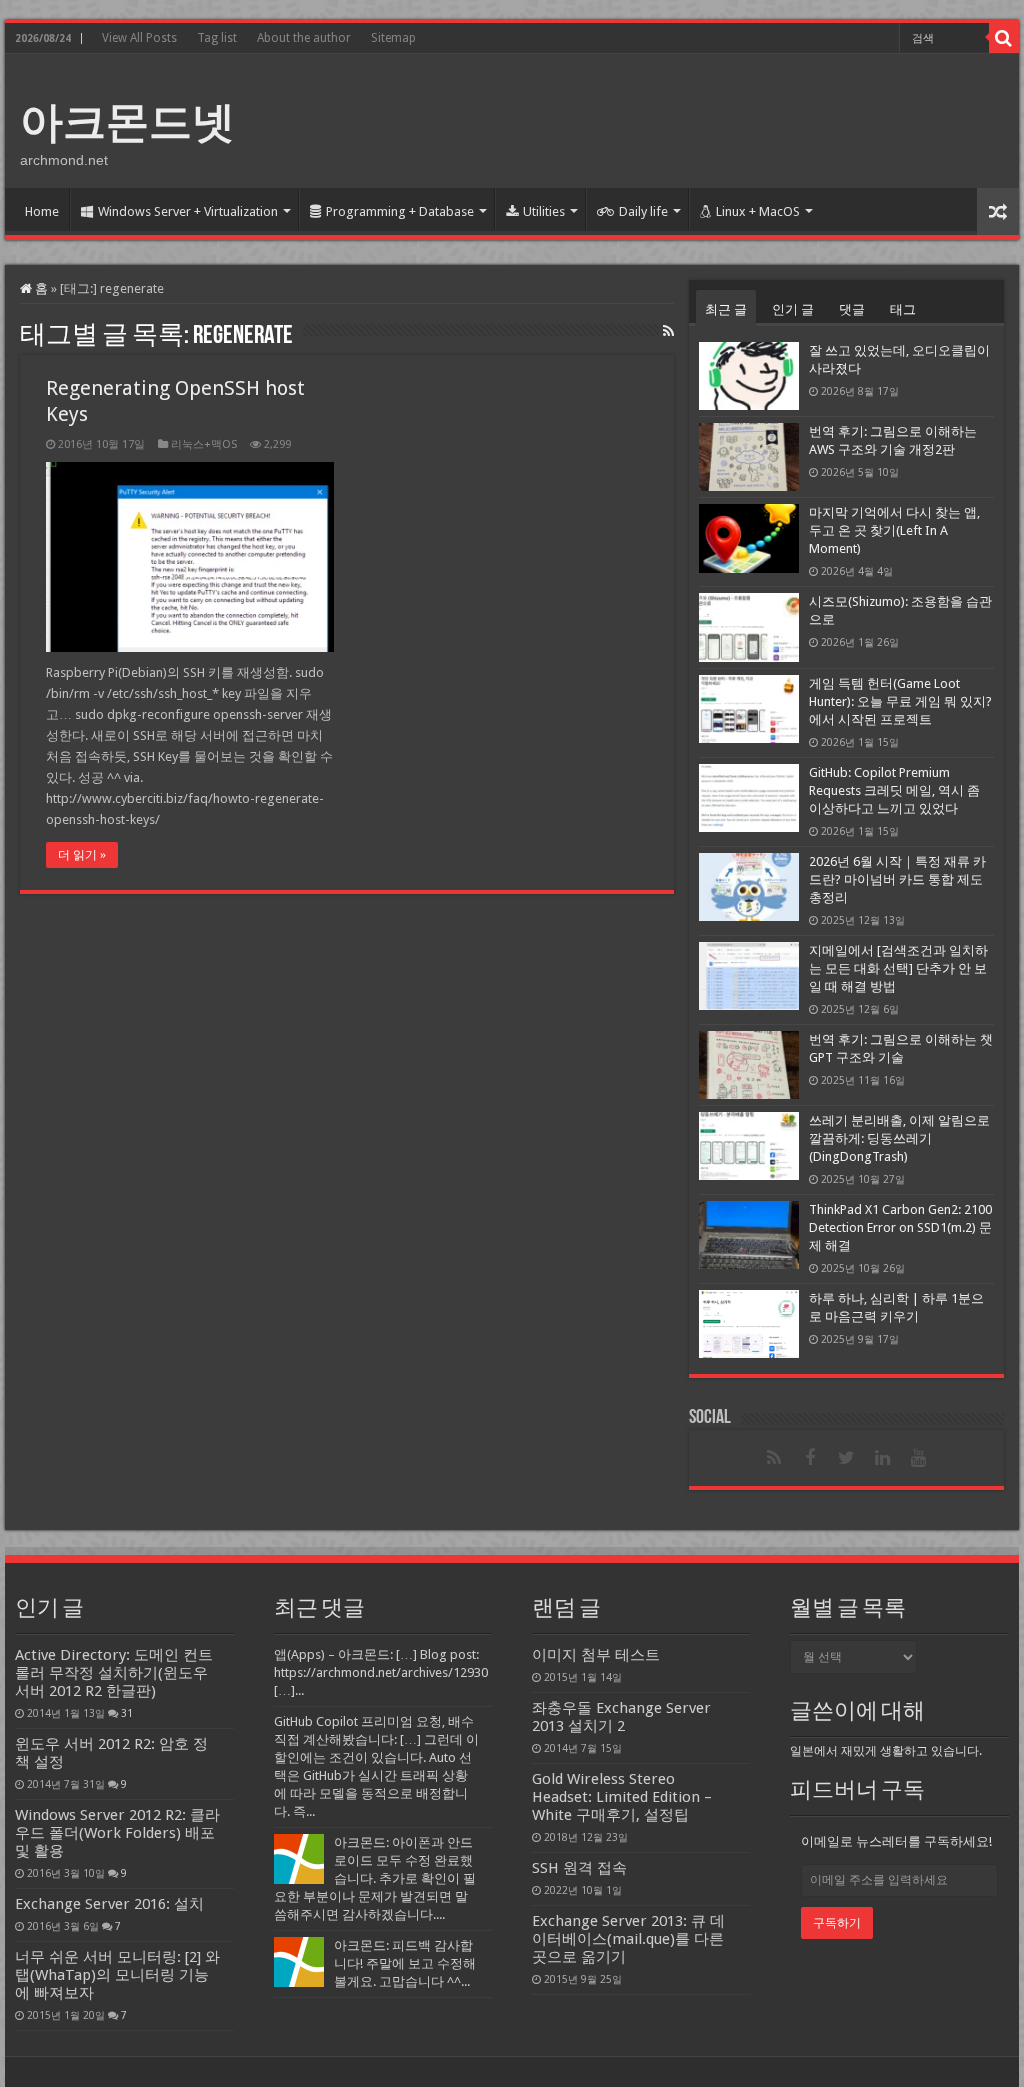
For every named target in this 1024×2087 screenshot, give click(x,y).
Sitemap (393, 38)
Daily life (643, 211)
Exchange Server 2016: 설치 (109, 1904)
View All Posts (139, 38)
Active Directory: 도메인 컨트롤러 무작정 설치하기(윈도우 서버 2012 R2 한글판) (114, 1673)
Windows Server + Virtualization (188, 211)
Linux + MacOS (758, 211)
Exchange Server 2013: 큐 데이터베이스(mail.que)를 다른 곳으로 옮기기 (628, 1939)
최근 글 (726, 309)
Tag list (217, 38)
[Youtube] (918, 1458)
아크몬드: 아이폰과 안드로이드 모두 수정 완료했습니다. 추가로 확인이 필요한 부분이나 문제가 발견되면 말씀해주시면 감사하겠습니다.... (375, 1878)
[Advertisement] (640, 119)
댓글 (852, 309)
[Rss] (774, 1458)
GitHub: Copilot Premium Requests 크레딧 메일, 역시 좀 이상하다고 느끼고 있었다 (894, 790)
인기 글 (793, 309)
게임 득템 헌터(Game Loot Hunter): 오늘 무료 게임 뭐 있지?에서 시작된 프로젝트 (900, 701)
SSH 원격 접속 (579, 1868)
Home (42, 211)
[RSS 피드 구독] (668, 331)
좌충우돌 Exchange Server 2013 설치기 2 (621, 1717)
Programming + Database (400, 211)
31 (127, 1713)
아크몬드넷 (127, 122)
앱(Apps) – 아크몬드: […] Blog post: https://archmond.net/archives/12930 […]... (381, 1672)
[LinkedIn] (882, 1458)
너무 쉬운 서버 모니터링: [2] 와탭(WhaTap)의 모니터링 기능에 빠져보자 (117, 1975)
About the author (304, 38)
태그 (903, 309)
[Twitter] (846, 1458)
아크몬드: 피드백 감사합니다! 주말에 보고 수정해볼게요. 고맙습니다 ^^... (405, 1963)
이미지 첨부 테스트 (596, 1655)
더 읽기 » (82, 855)
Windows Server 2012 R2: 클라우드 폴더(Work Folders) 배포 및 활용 (117, 1833)
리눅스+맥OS (204, 444)
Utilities (544, 211)
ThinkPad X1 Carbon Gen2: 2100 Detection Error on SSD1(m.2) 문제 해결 (900, 1227)
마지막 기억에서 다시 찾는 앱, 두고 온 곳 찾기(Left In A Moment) (894, 530)
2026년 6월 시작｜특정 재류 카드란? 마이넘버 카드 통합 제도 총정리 (897, 879)
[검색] (1004, 38)
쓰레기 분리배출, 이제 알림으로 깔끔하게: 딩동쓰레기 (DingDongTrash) (899, 1138)
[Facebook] (810, 1458)
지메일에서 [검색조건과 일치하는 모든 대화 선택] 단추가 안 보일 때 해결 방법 (898, 968)
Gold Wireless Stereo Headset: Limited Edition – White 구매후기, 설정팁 (622, 1797)
